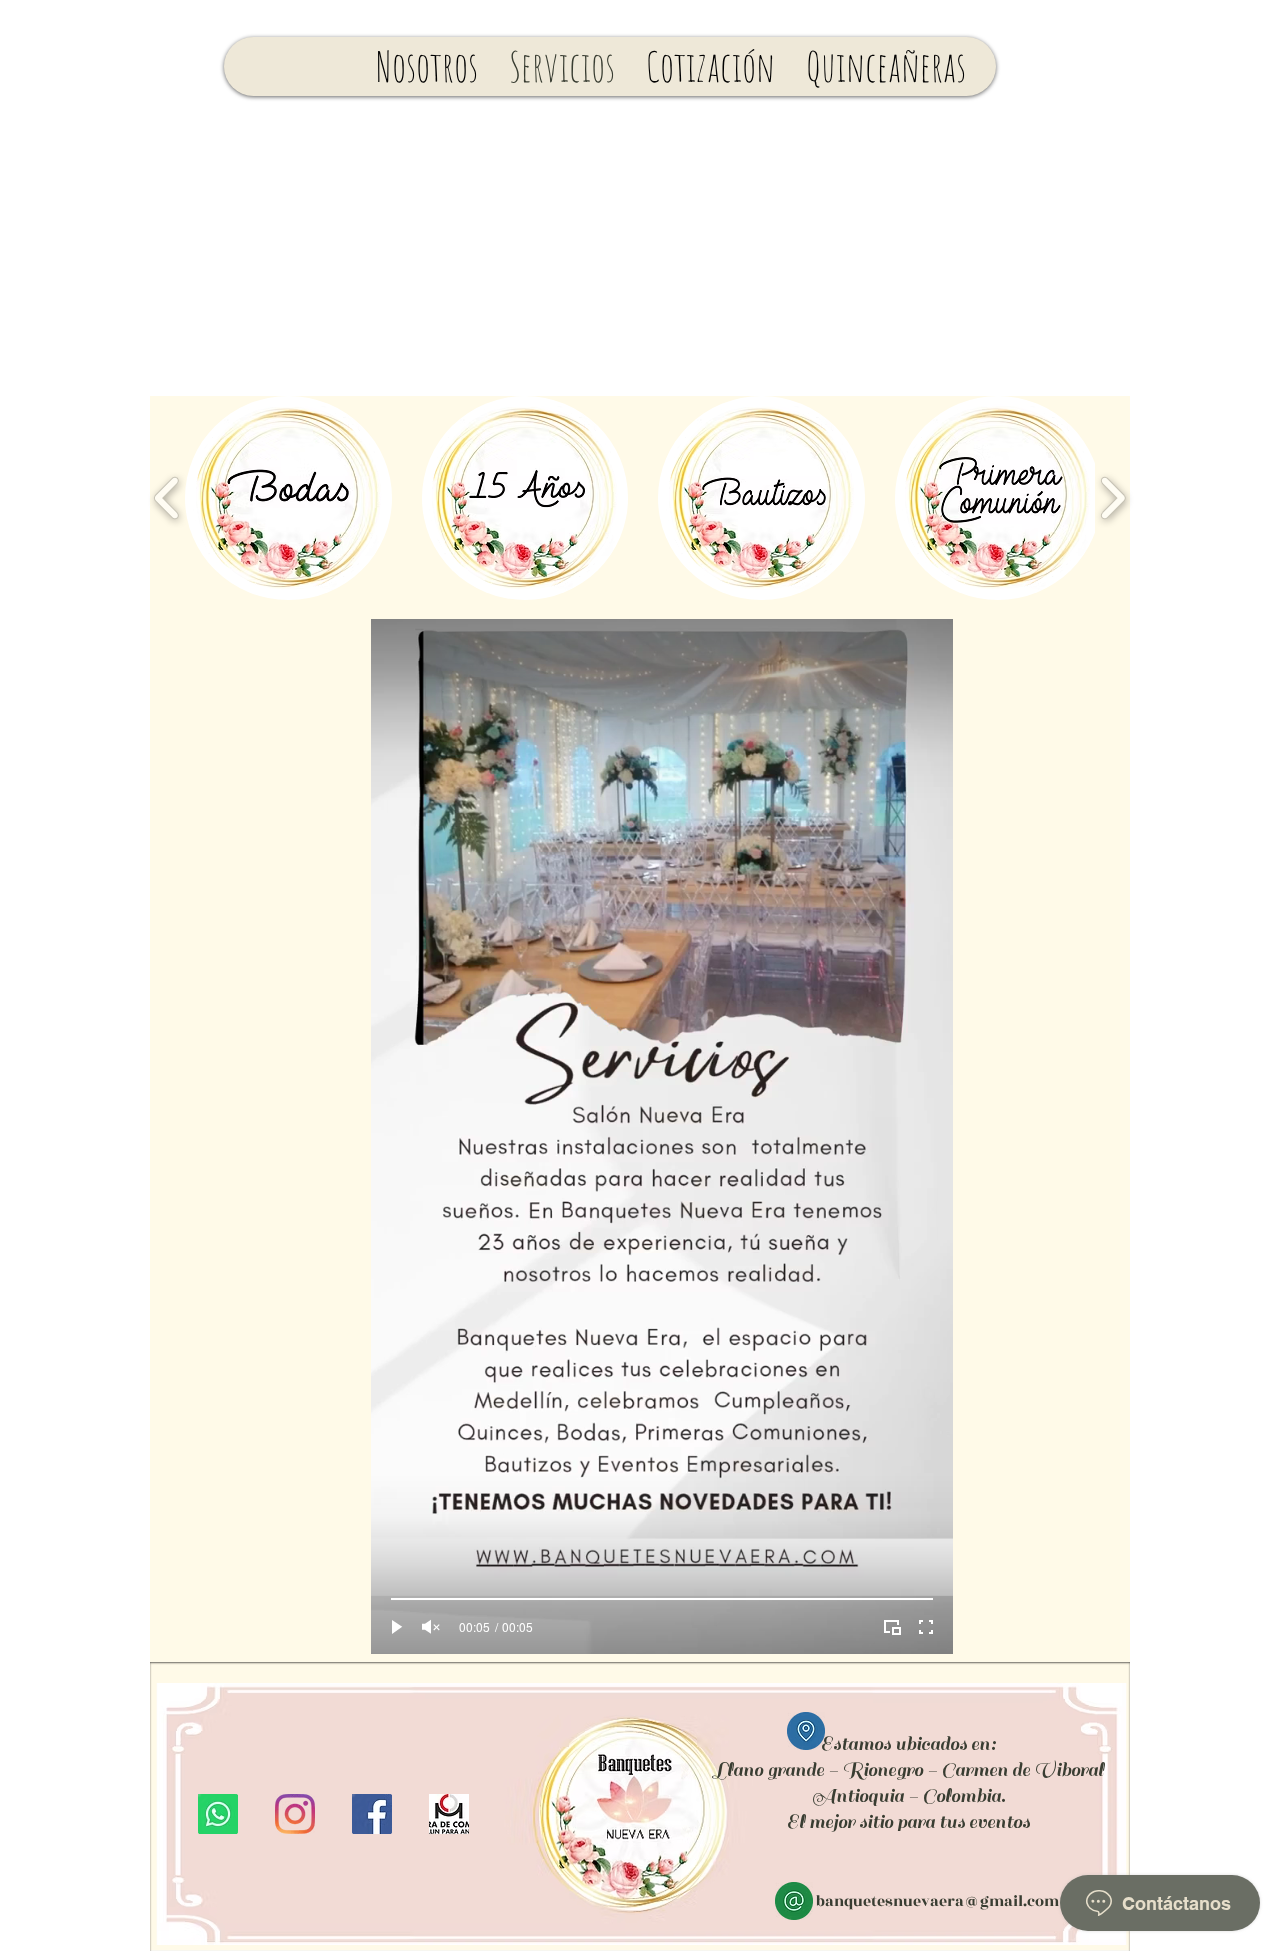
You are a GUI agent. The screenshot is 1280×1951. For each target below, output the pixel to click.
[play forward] (1112, 498)
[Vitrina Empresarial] (449, 1814)
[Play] (397, 1627)
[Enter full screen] (926, 1627)
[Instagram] (295, 1814)
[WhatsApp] (218, 1814)
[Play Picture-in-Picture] (892, 1627)
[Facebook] (372, 1814)
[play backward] (167, 498)
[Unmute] (431, 1627)
